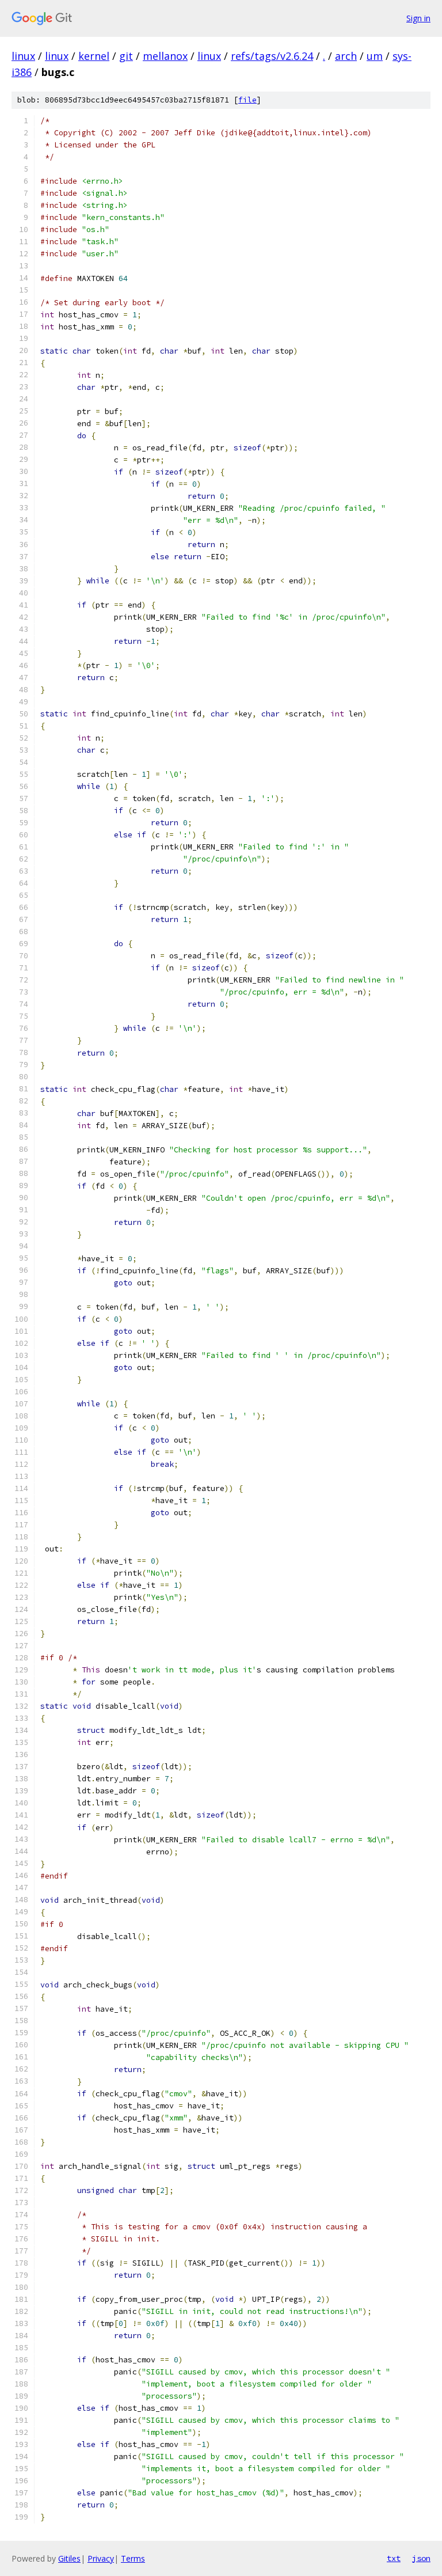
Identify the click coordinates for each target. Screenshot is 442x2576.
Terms (133, 2558)
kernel (94, 56)
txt (394, 2558)
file (247, 100)
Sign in (418, 18)
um (375, 56)
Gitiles (69, 2558)
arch (346, 56)
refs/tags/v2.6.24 (272, 56)
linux (23, 56)
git (126, 56)
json (421, 2558)
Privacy (101, 2558)
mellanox (165, 56)
